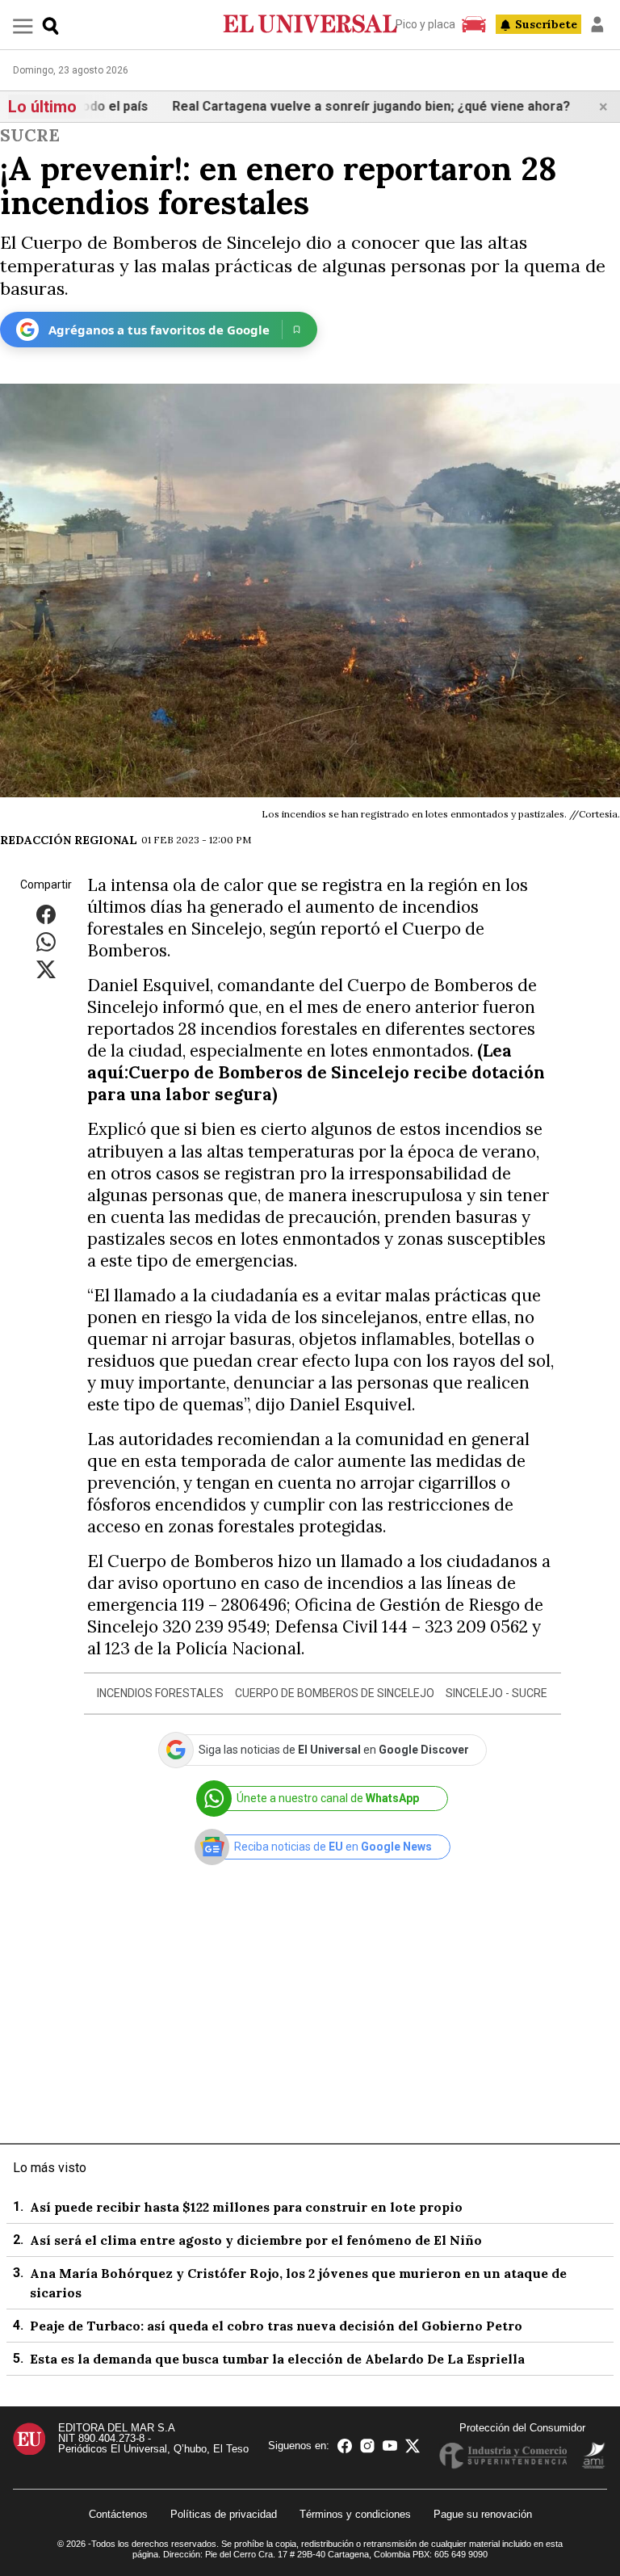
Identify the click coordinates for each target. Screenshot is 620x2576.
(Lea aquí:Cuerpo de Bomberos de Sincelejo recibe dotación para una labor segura (316, 1072)
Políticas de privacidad (224, 2514)
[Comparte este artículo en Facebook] (46, 914)
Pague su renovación (483, 2514)
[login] (597, 24)
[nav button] (23, 25)
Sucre (30, 135)
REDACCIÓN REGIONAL (69, 840)
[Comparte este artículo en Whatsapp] (46, 941)
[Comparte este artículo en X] (46, 969)
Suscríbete (546, 24)
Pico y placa (425, 24)
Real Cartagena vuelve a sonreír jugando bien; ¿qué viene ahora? (336, 106)
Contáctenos (118, 2514)
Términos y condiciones (355, 2514)
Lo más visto (50, 2168)
